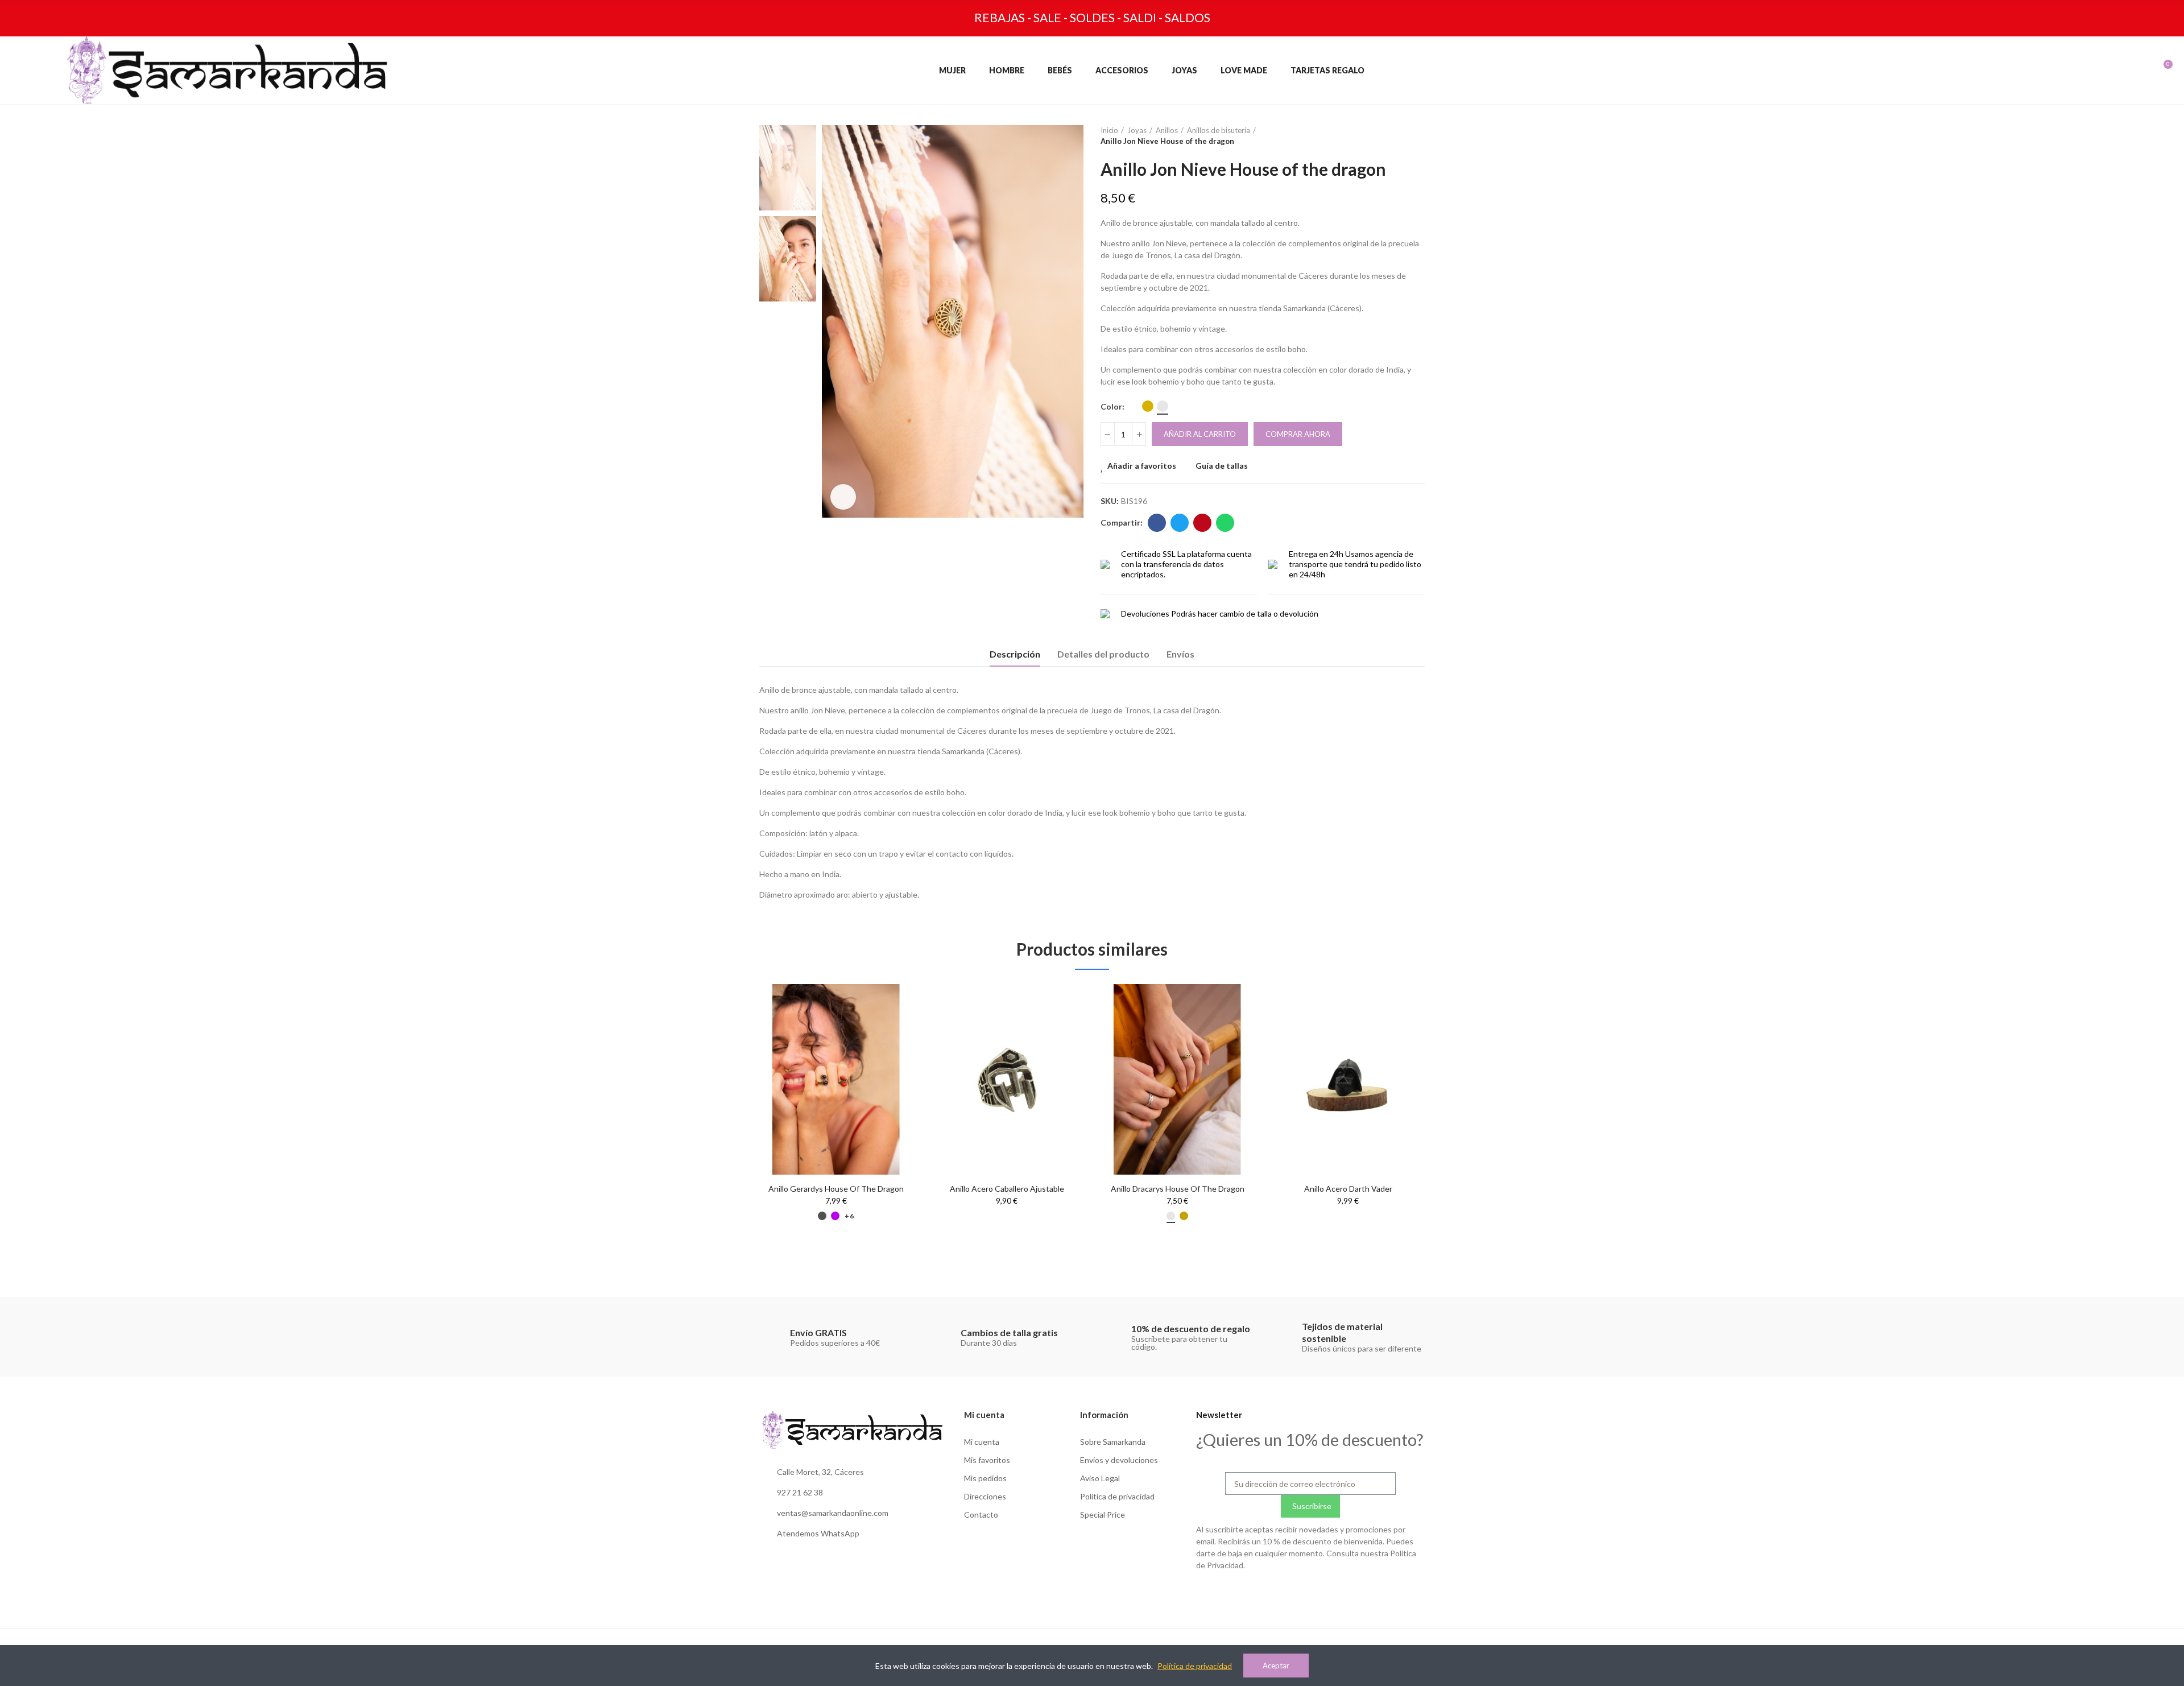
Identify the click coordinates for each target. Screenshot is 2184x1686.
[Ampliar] (843, 497)
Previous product (1388, 136)
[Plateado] (1163, 406)
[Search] (2085, 70)
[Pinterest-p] (1334, 1593)
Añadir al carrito (1200, 434)
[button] (728, 1126)
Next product (1416, 136)
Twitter (1180, 523)
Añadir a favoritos (1142, 466)
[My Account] (2109, 70)
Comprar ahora (1298, 434)
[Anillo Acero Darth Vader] (1348, 1079)
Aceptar (1276, 1666)
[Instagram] (1287, 1593)
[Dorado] (1148, 406)
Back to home (1402, 136)
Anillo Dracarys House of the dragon (1178, 1189)
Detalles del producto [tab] (1103, 654)
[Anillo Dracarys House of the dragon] (1177, 1079)
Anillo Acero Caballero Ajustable (1007, 1189)
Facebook (1157, 523)
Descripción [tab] (1015, 654)
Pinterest (1202, 523)
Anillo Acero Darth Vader (1348, 1189)
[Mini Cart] (2155, 70)
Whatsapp (1225, 523)
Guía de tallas (1222, 466)
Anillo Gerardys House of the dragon (836, 1189)
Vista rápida (884, 1027)
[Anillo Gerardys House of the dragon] (836, 1079)
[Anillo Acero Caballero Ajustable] (1007, 1079)
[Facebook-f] (1310, 1593)
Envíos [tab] (1180, 654)
